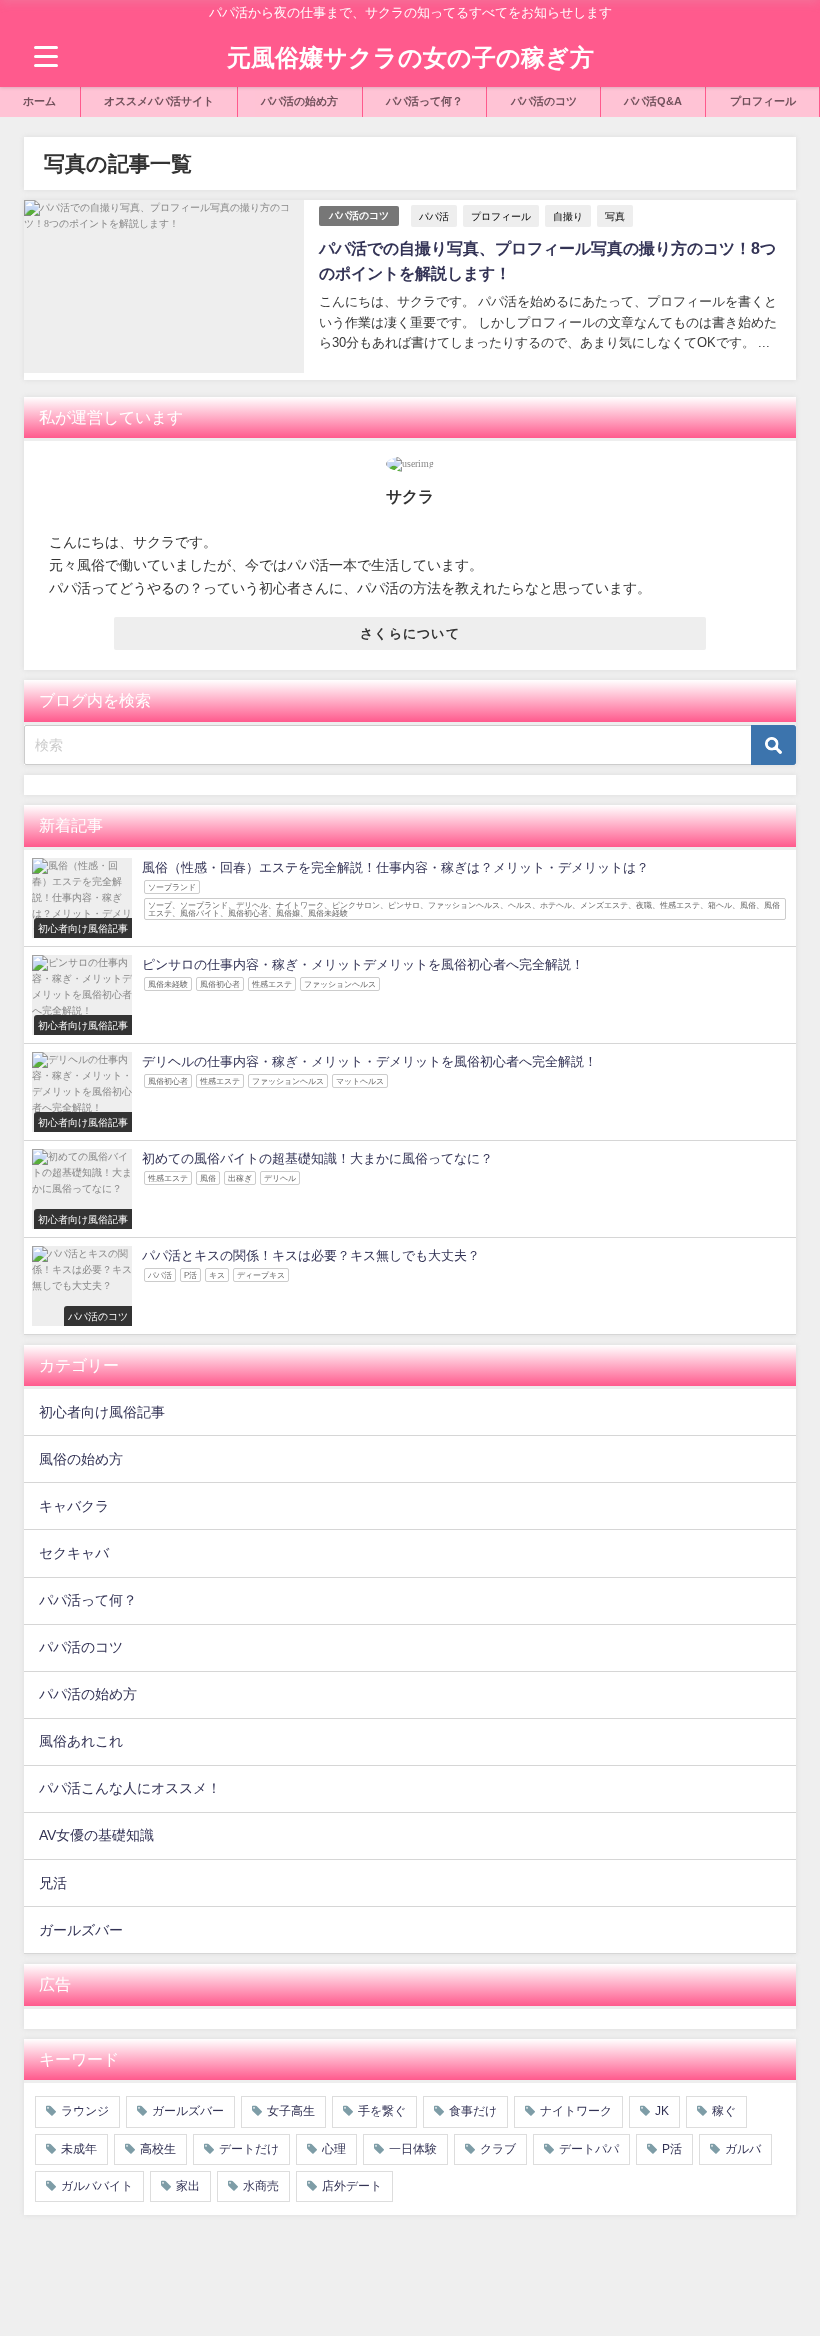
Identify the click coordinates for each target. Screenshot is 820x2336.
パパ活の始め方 (299, 101)
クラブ (498, 2149)
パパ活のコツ (544, 101)
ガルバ (743, 2149)
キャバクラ (74, 1506)
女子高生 (291, 2111)
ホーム (39, 101)
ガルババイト (97, 2186)
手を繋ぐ (382, 2111)
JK (662, 2111)
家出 (188, 2186)
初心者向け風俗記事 (102, 1412)
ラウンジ (85, 2111)
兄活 (53, 1883)
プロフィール (763, 101)
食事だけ (473, 2111)
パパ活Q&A (653, 101)
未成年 (79, 2149)
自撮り (568, 216)
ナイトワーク (576, 2111)
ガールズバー (81, 1930)
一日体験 (413, 2149)
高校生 (158, 2149)
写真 (615, 216)
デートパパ (589, 2149)
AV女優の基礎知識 (96, 1835)
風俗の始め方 (81, 1459)
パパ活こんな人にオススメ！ (130, 1788)
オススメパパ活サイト (159, 101)
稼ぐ (724, 2111)
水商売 (261, 2186)
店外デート (352, 2186)
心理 (334, 2149)
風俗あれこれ (81, 1741)
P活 (672, 2149)
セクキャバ (74, 1553)
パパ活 (434, 216)
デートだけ (249, 2149)
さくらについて (410, 633)
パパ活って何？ (424, 101)
